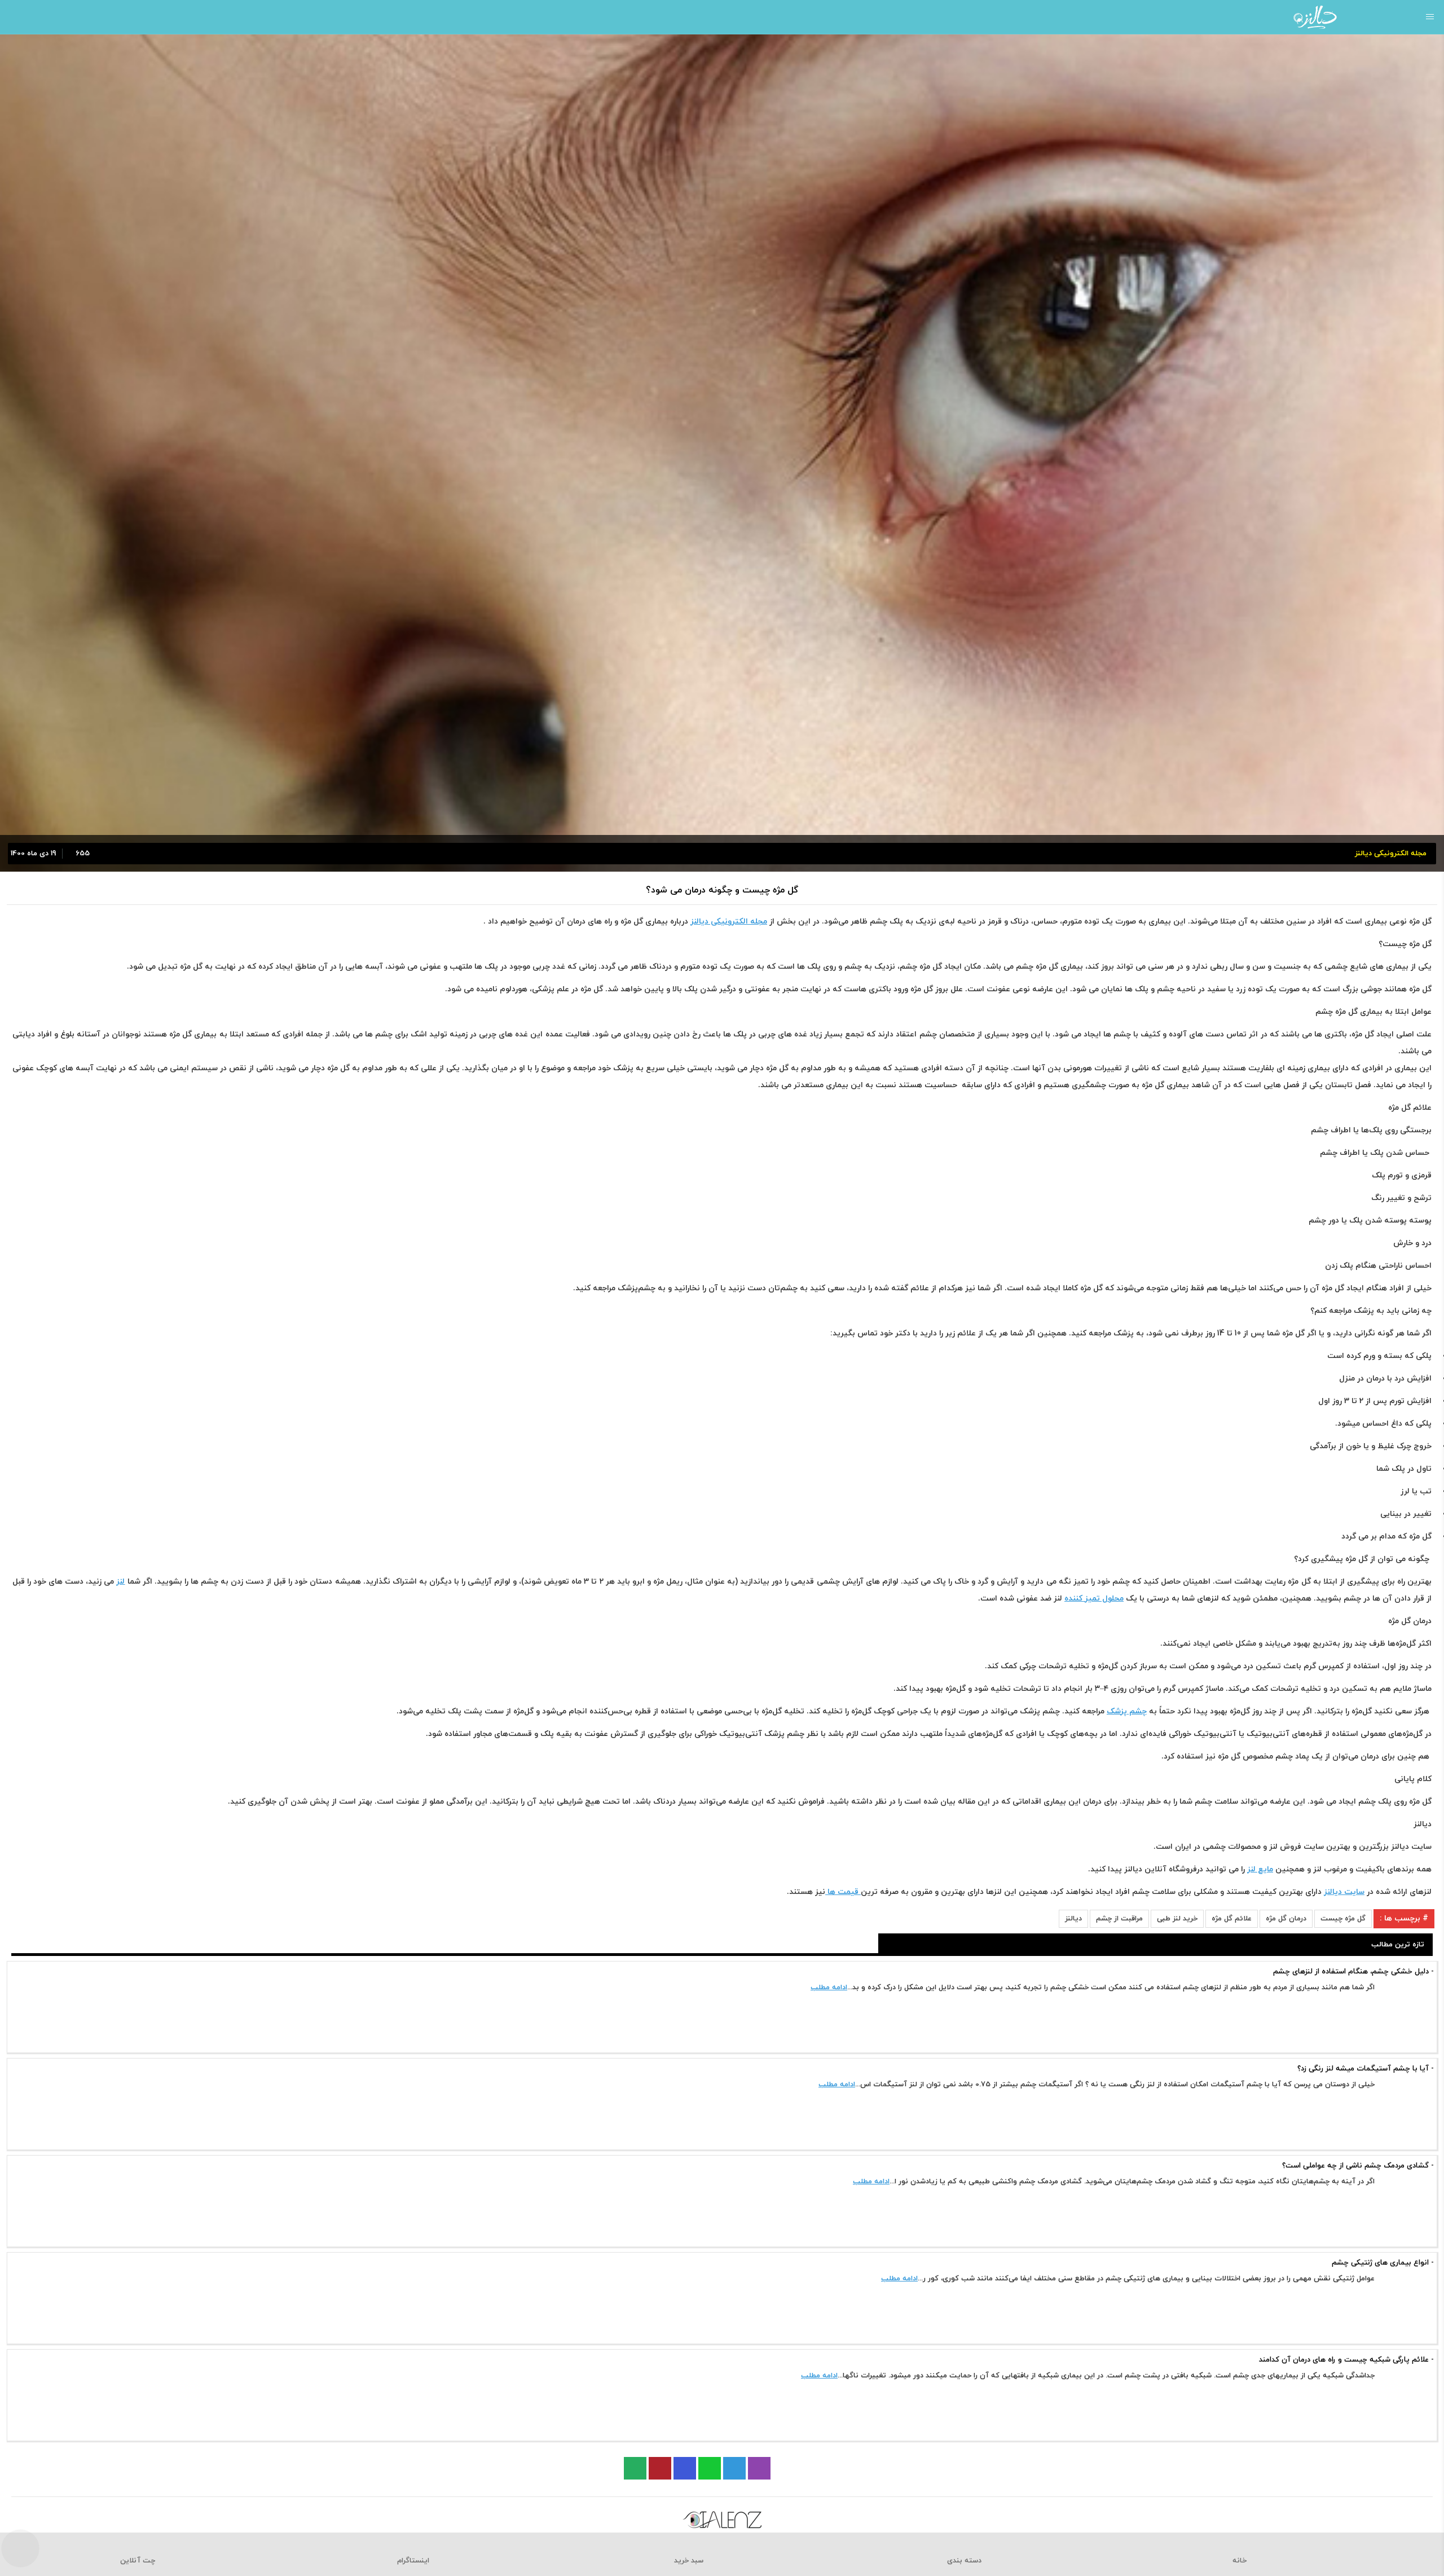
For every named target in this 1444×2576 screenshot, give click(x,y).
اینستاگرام (413, 2561)
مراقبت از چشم (1119, 1919)
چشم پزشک (1127, 1711)
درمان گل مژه (1286, 1919)
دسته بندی (964, 2561)
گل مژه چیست (1343, 1919)
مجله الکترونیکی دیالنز (729, 922)
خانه (1240, 2561)
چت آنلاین (138, 2561)
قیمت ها (843, 1892)
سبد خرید (689, 2561)
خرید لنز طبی (1177, 1919)
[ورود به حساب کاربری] (13, 17)
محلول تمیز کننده (1094, 1599)
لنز (120, 1582)
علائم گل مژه (1232, 1919)
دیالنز (1073, 1919)
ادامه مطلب (829, 1988)
